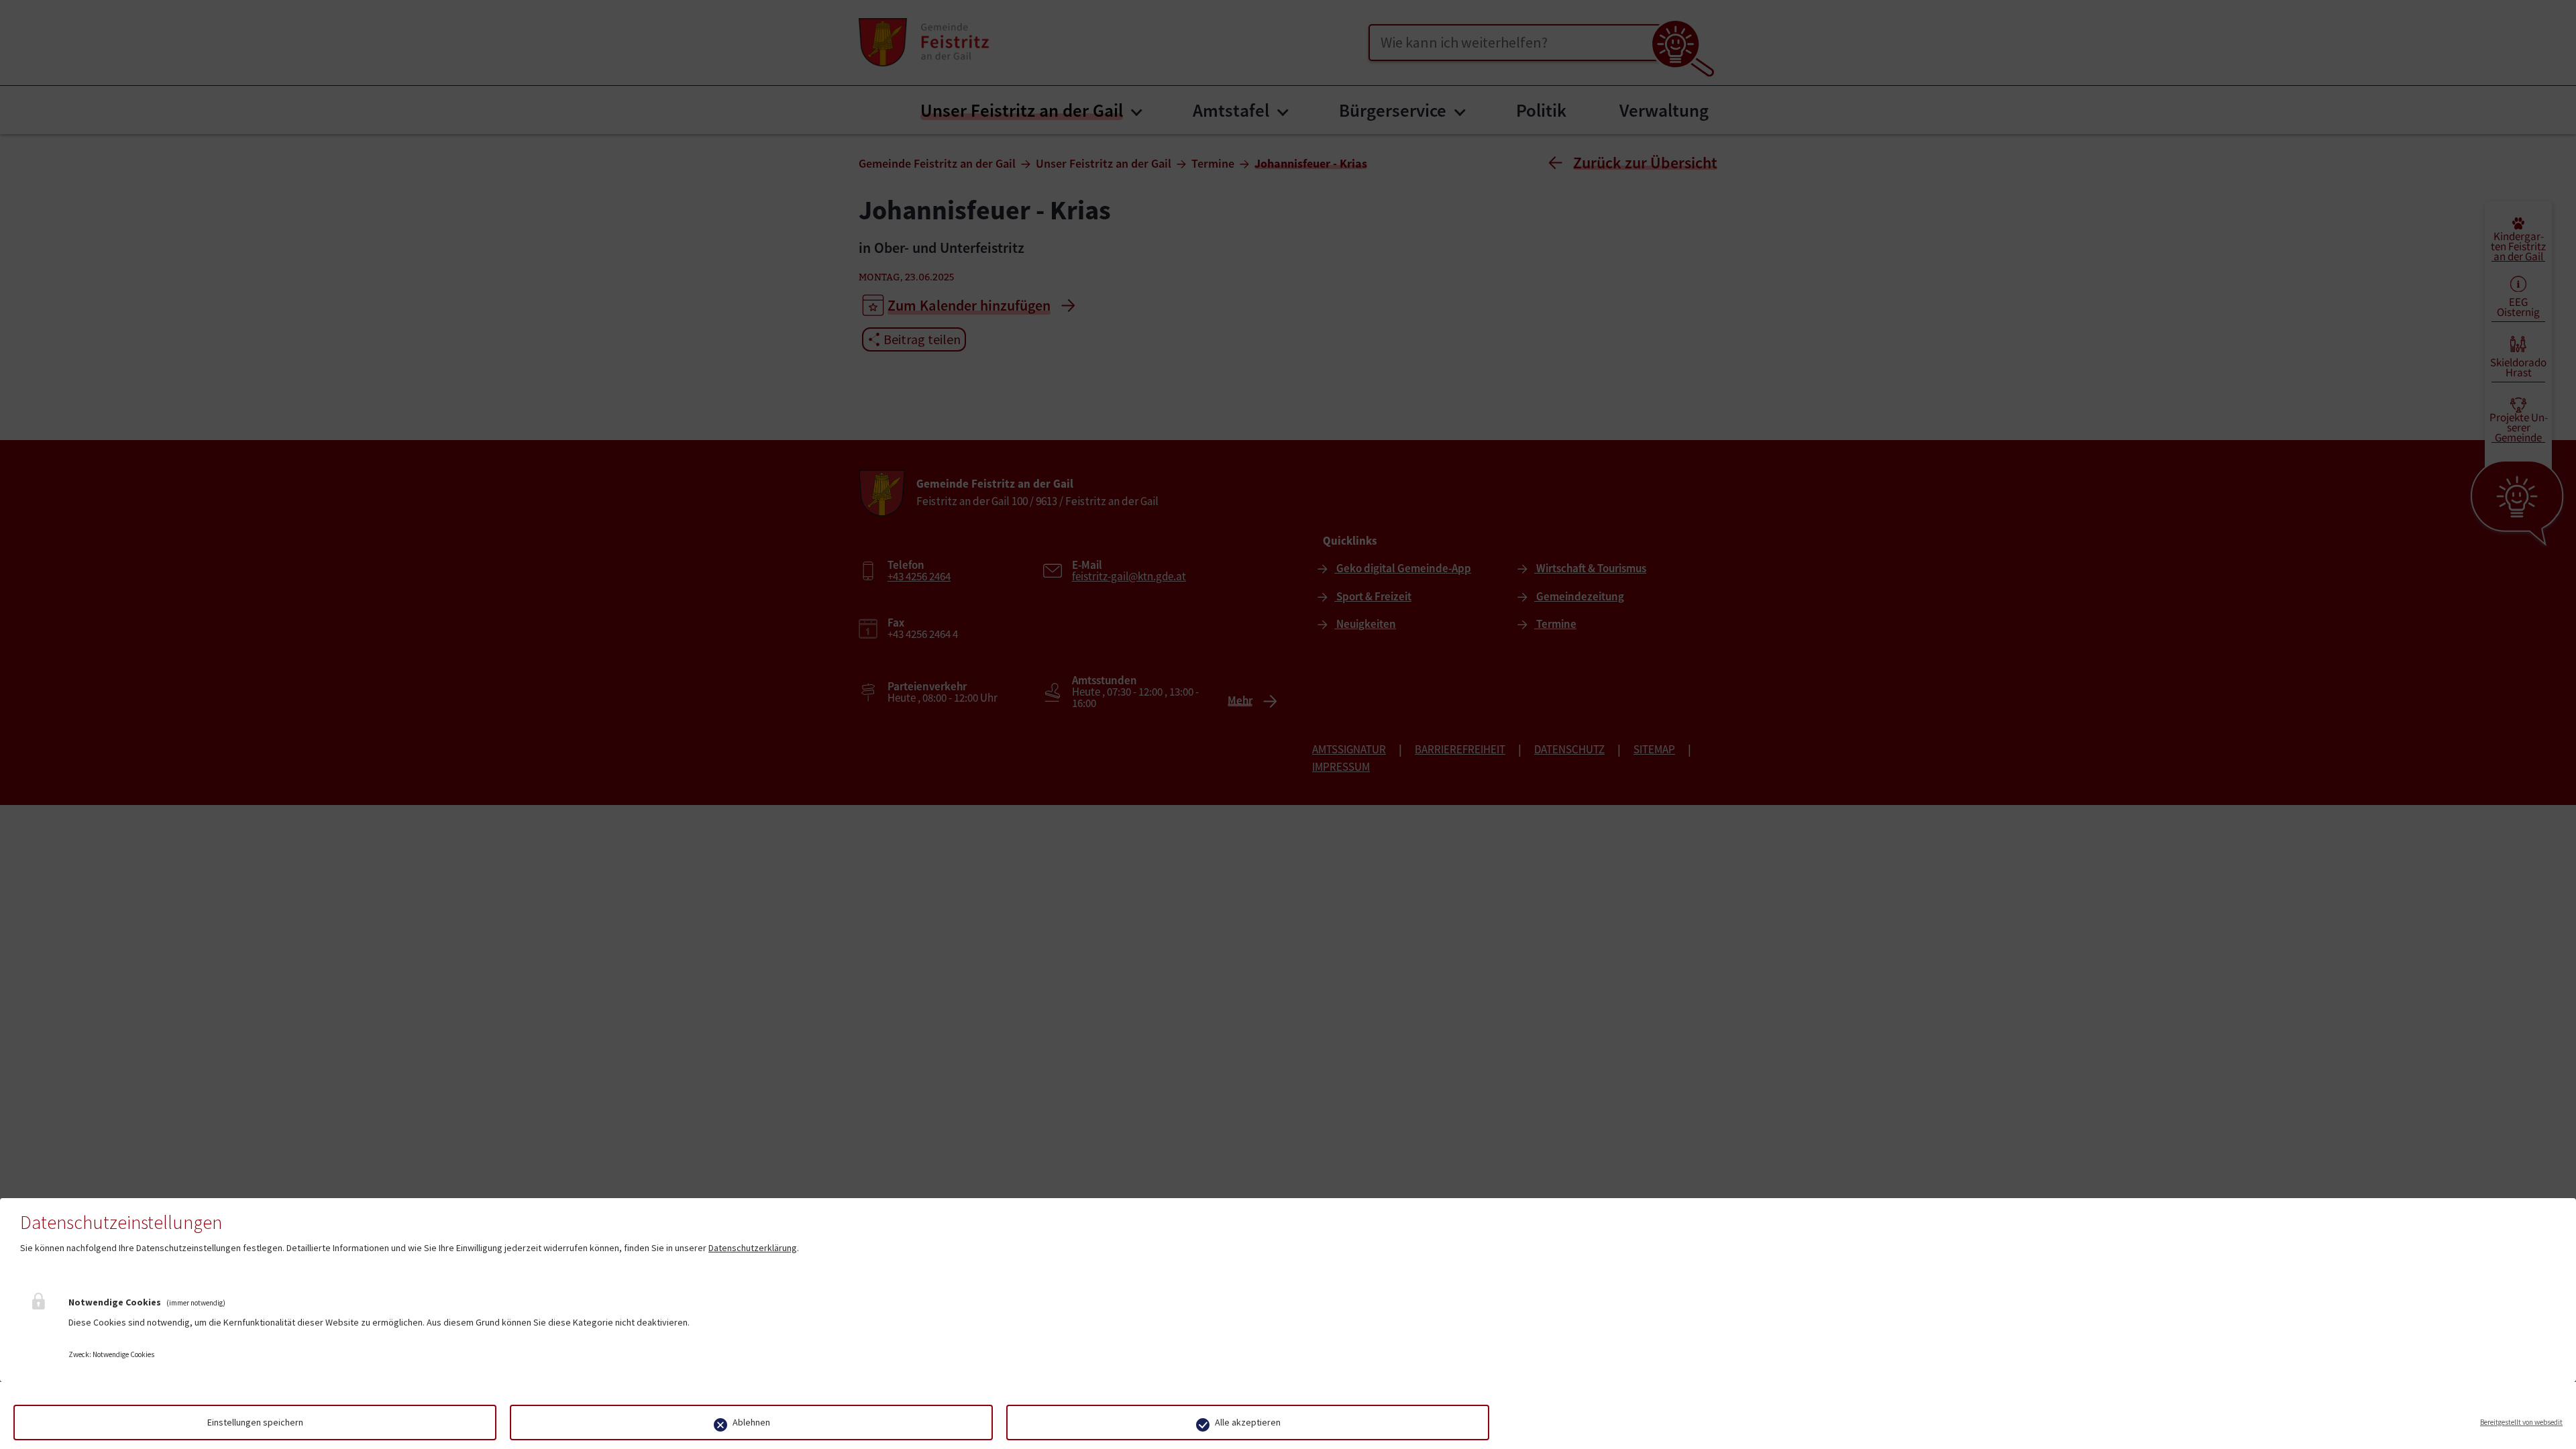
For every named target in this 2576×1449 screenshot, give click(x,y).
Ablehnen (751, 1422)
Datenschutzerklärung (753, 1248)
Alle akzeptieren (1248, 1422)
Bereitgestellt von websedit (2521, 1422)
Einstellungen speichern (255, 1422)
